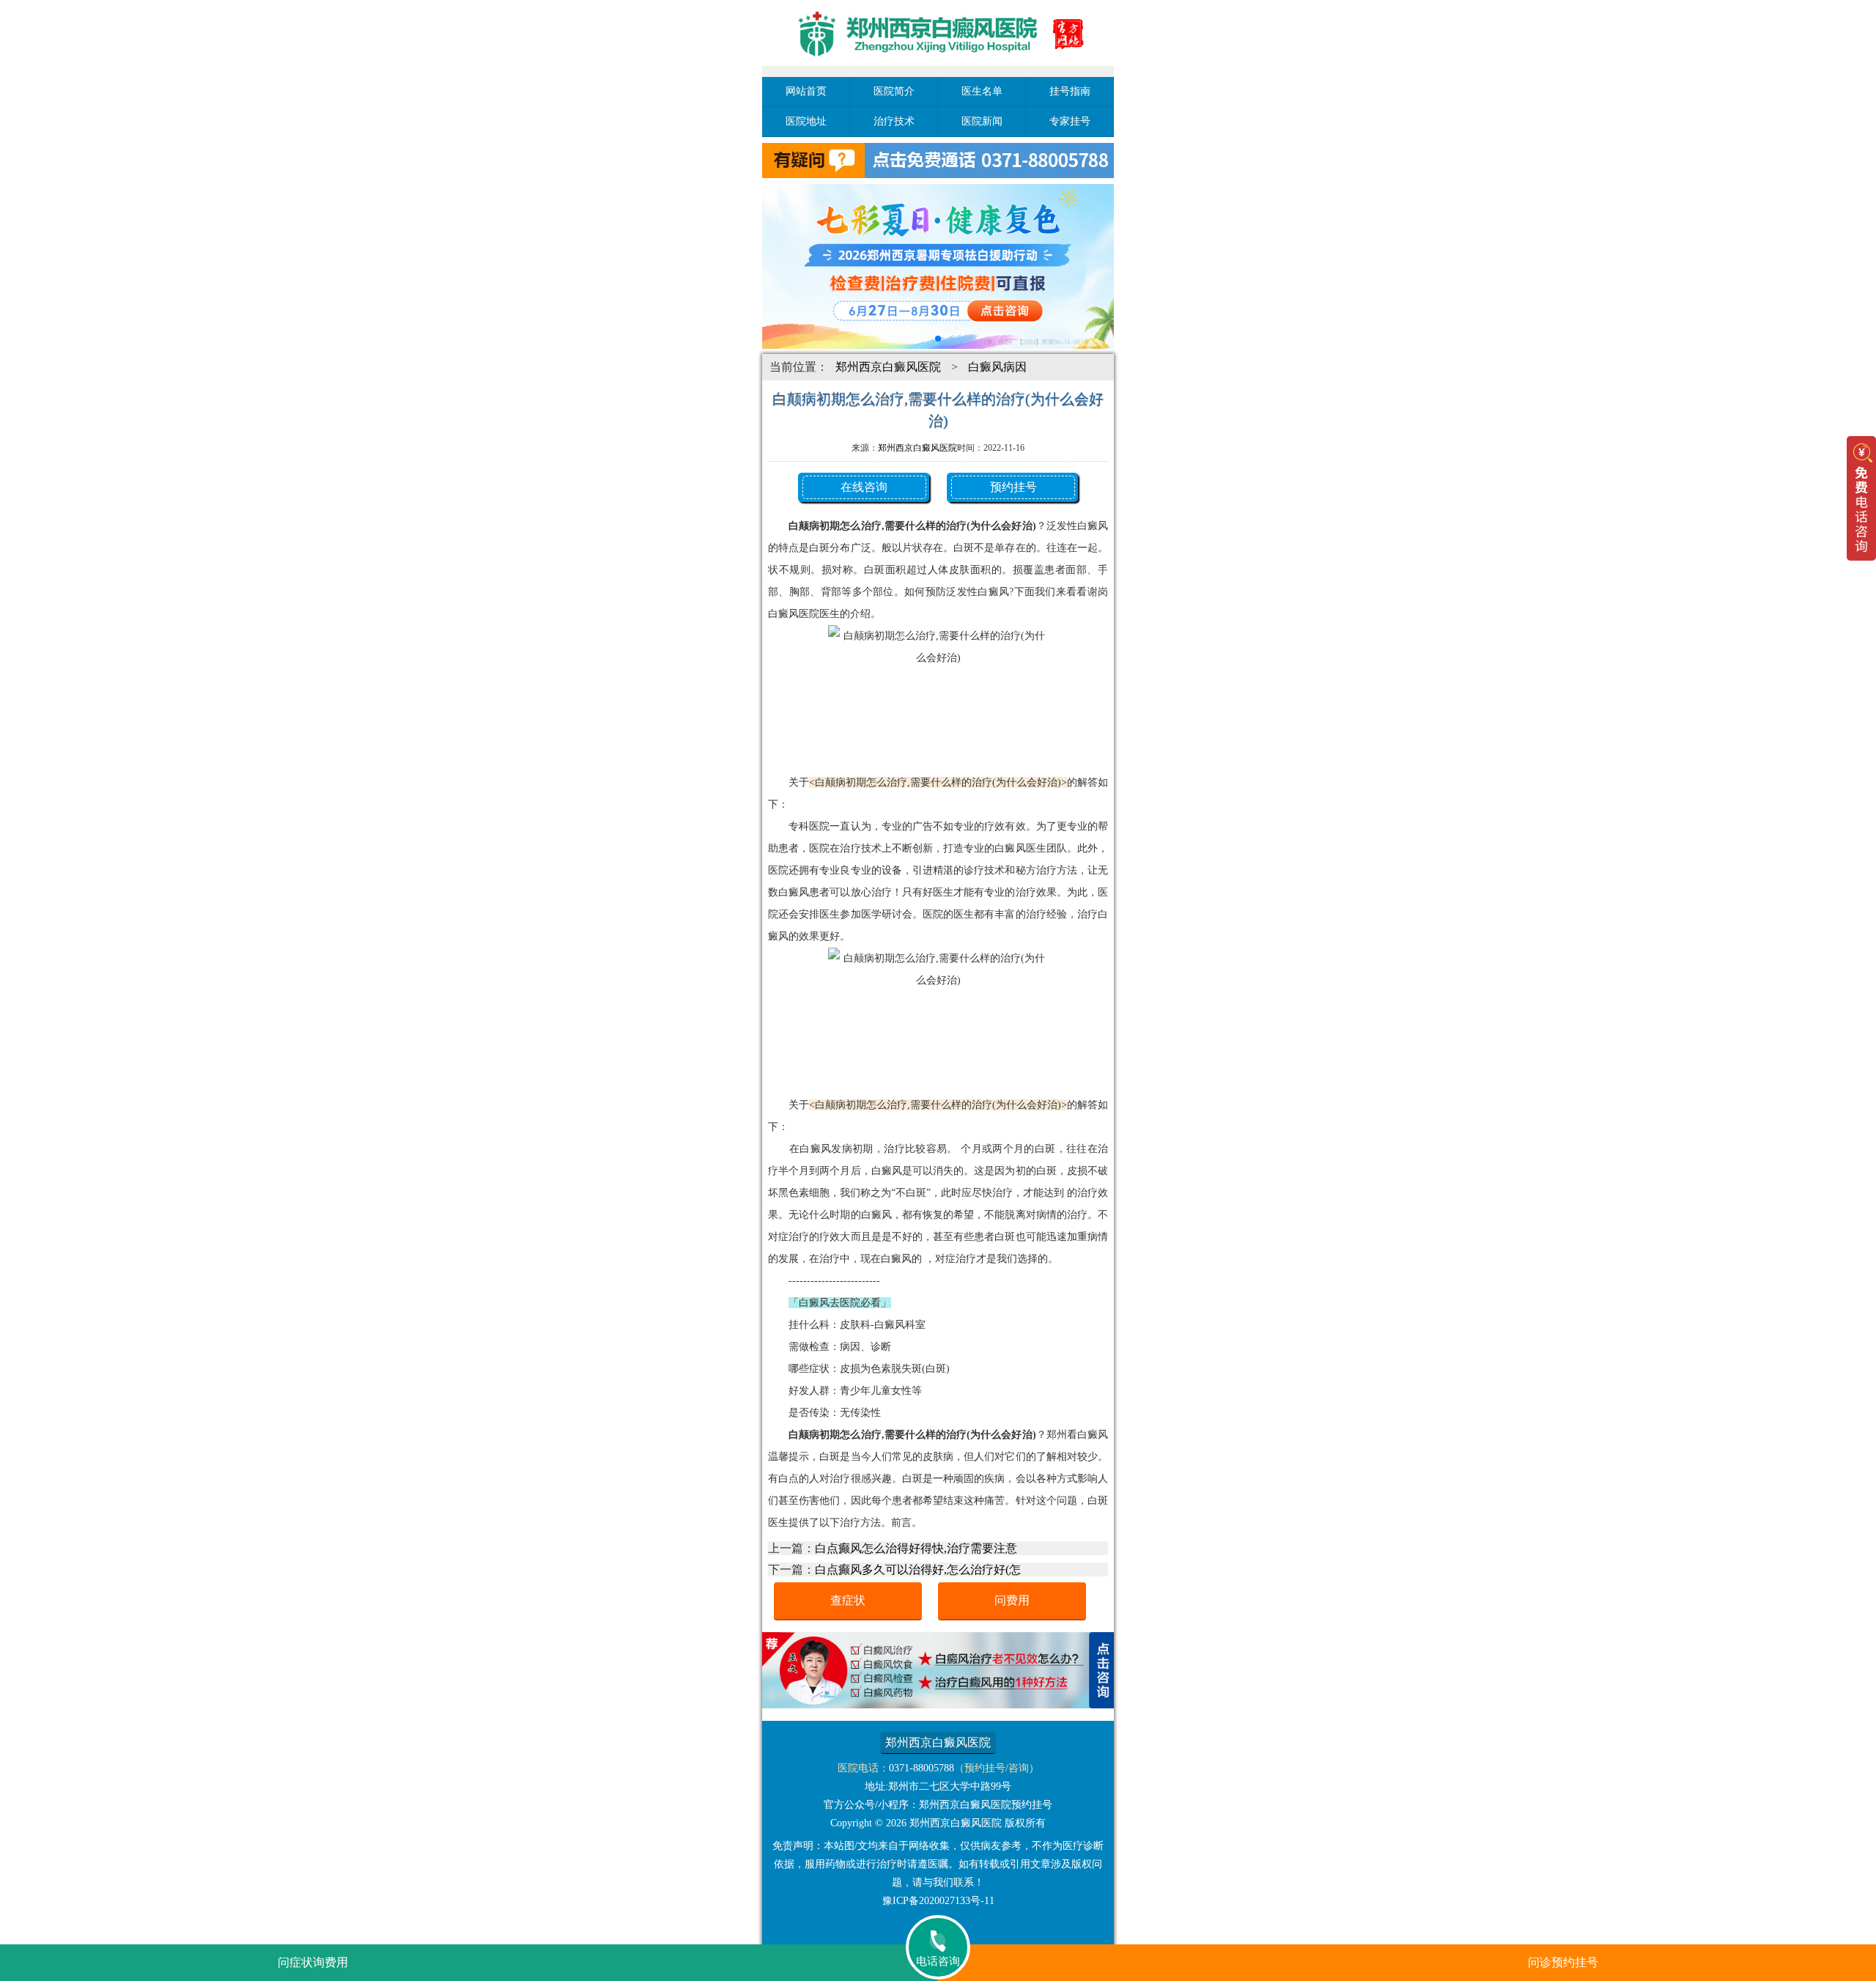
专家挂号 (1070, 121)
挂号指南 (1070, 91)
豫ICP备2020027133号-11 (938, 1901)
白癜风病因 (997, 367)
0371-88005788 (922, 1768)
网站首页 (806, 91)
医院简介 (894, 91)
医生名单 (982, 91)
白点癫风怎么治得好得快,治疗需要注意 (916, 1548)
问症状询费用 (313, 1962)
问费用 (1012, 1600)
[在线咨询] (938, 1704)
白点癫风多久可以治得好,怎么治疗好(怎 (918, 1569)
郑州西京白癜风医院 (888, 367)
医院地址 (806, 121)
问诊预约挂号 (1563, 1962)
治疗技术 (894, 121)
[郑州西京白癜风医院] (938, 68)
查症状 (848, 1600)
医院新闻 (982, 121)
